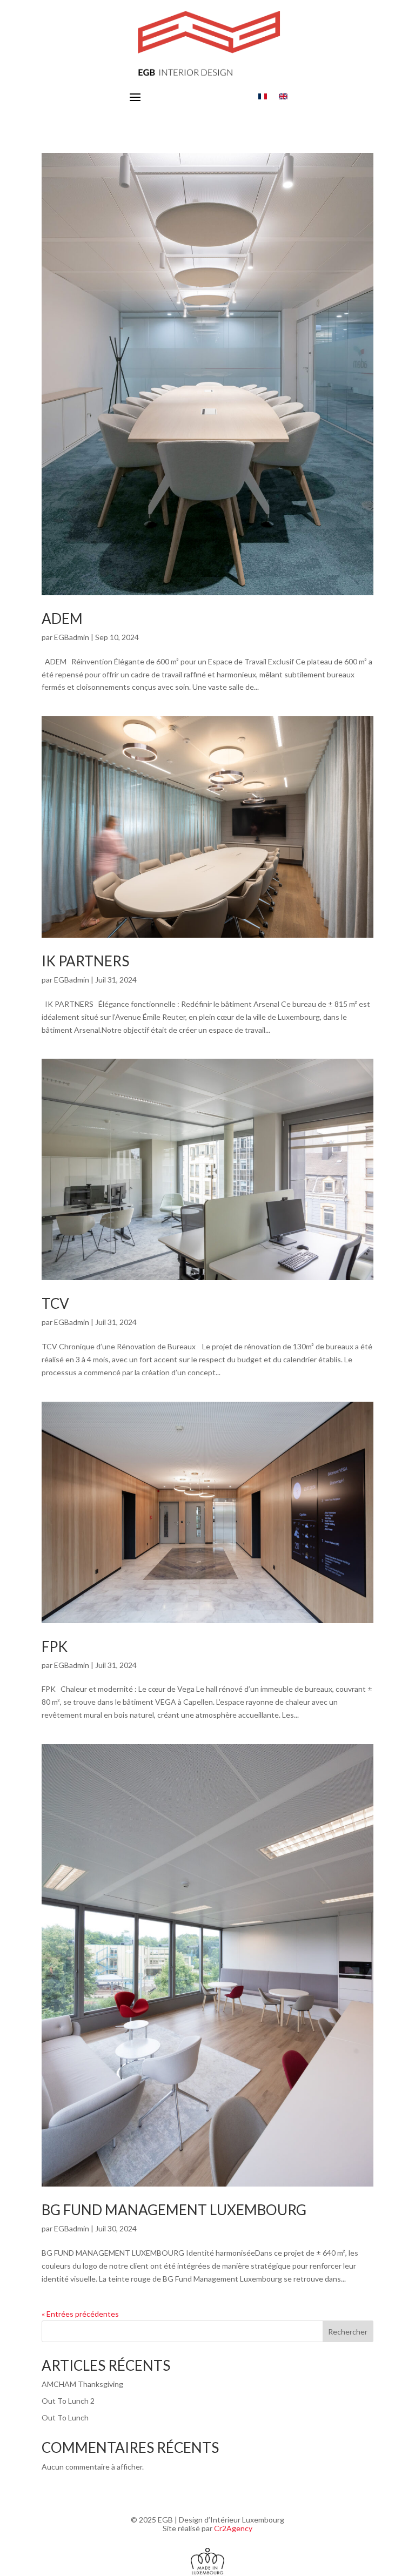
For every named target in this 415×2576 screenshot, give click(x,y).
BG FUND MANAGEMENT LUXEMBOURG (174, 2210)
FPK (55, 1646)
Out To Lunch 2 (68, 2401)
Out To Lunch (65, 2417)
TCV (55, 1303)
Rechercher (348, 2332)
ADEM (62, 618)
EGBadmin (72, 637)
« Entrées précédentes (80, 2314)
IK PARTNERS (85, 961)
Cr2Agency (233, 2528)
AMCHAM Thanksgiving (82, 2384)
